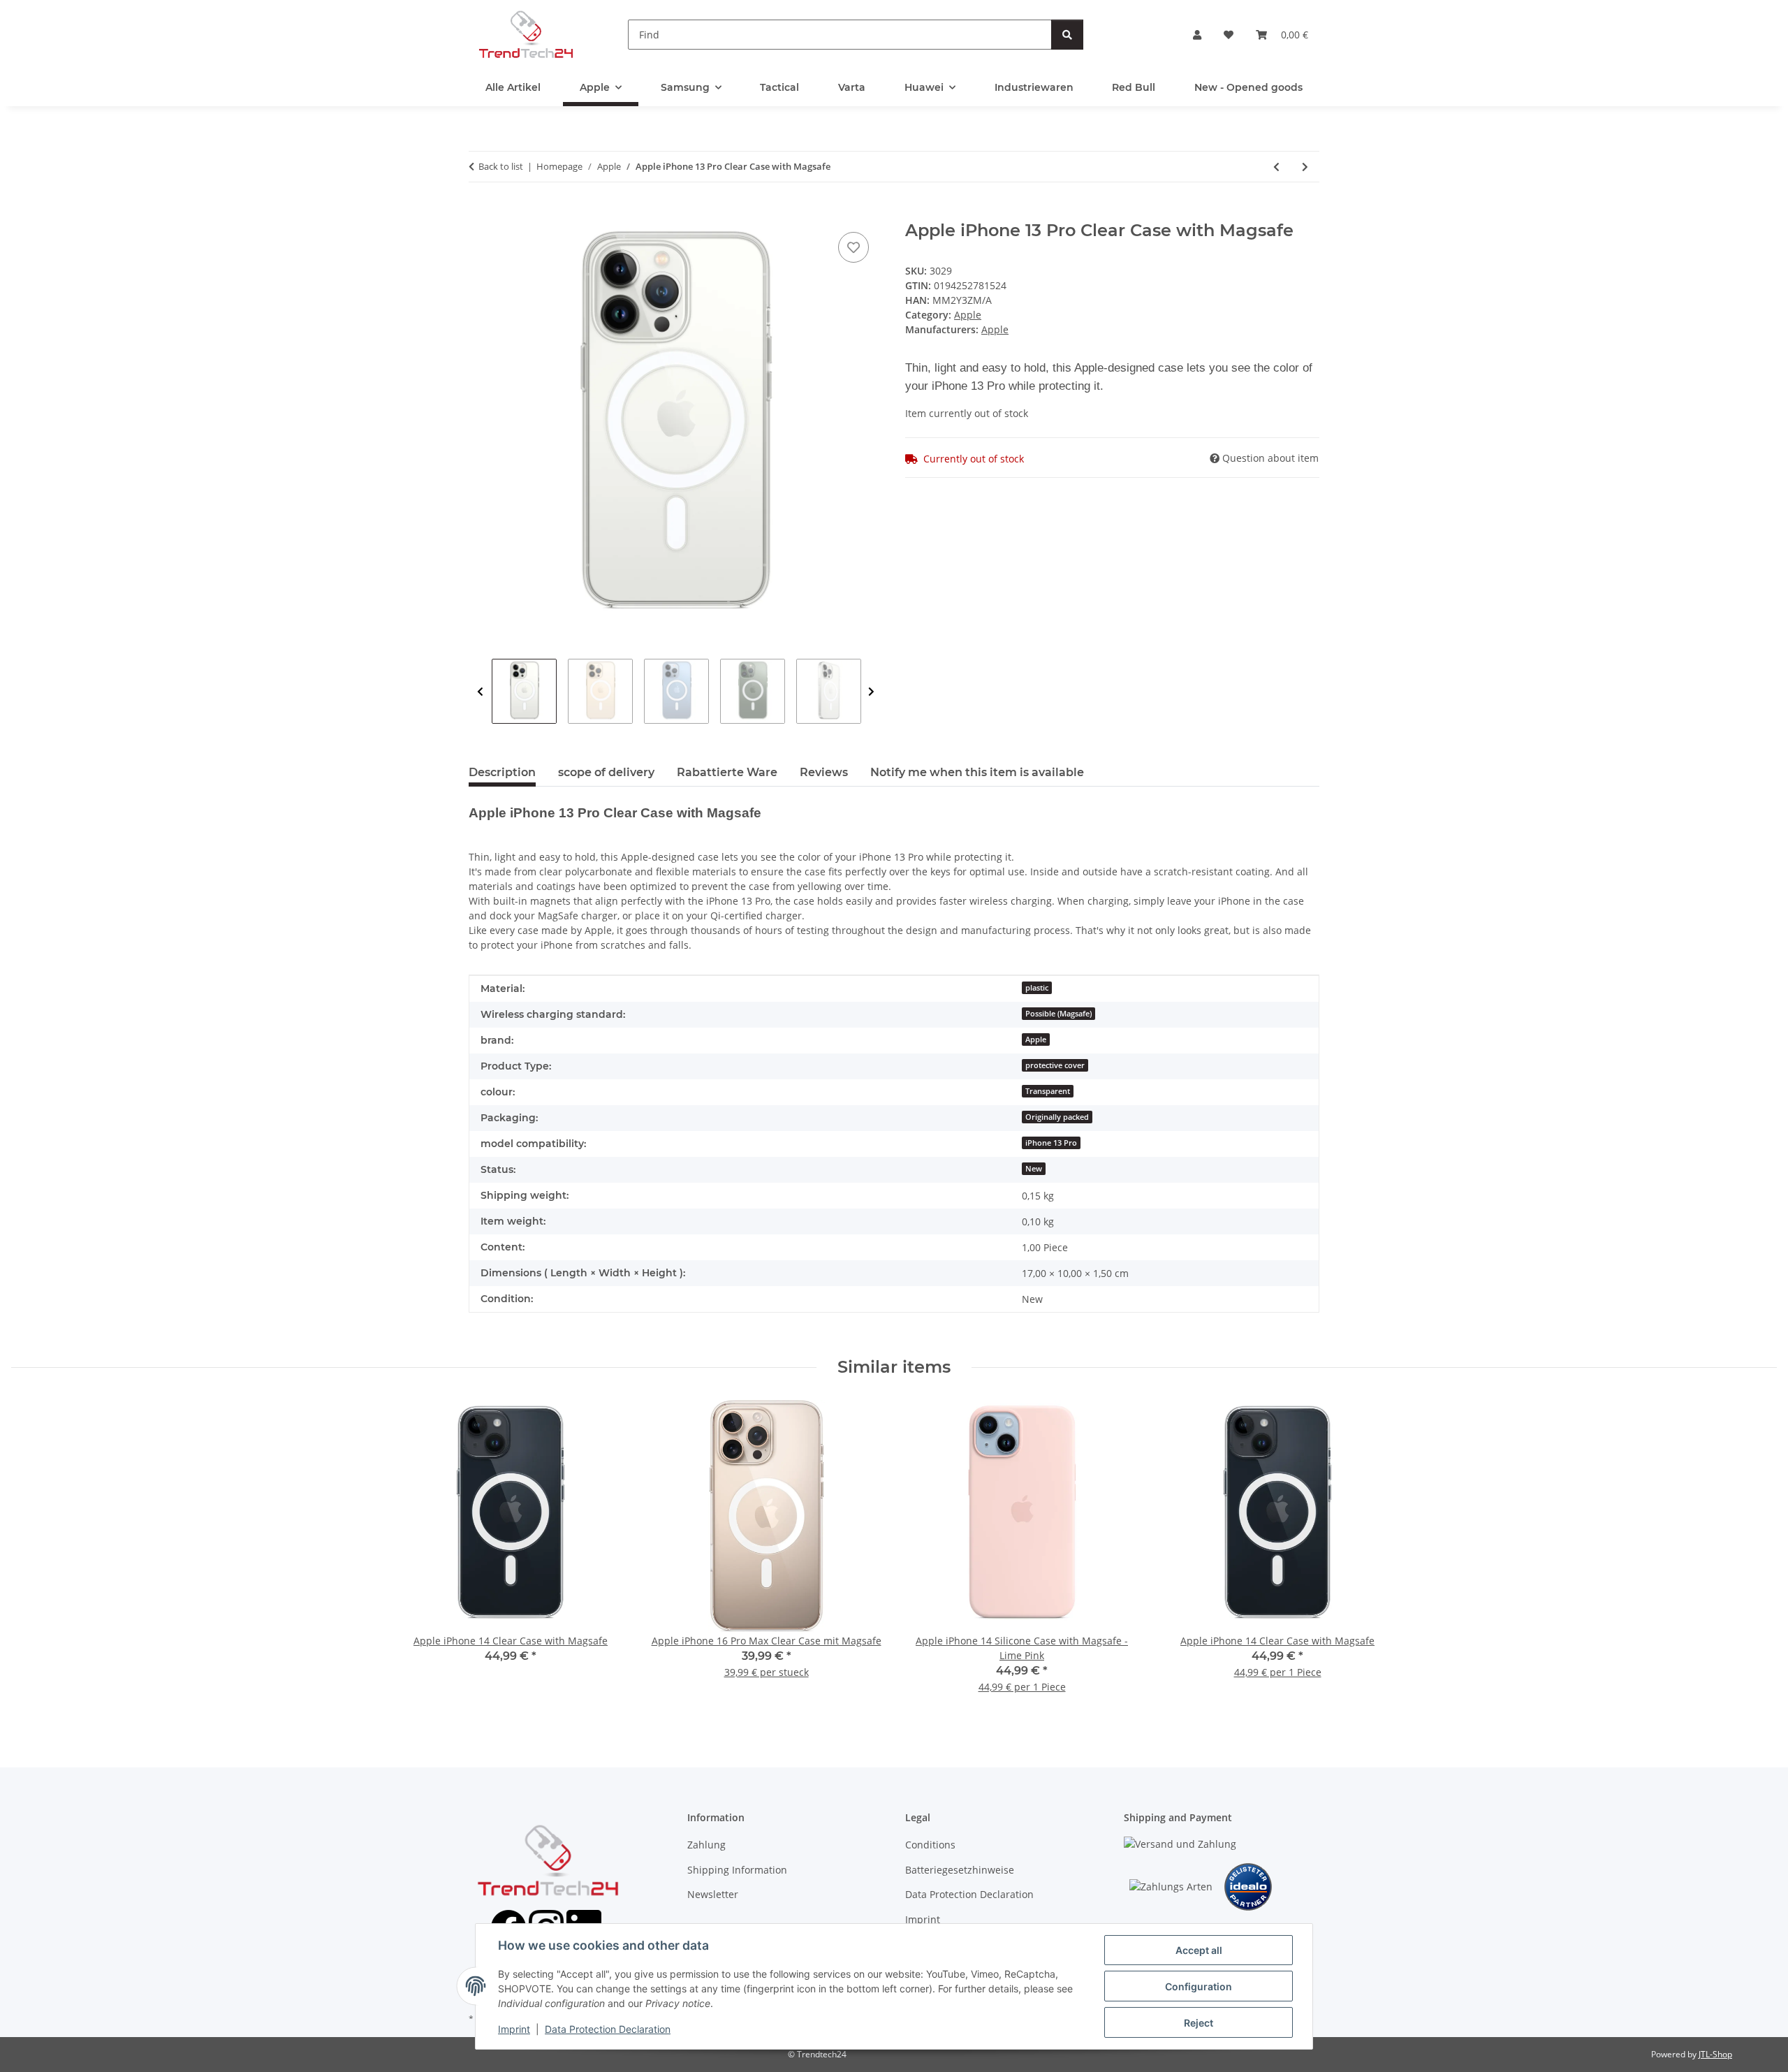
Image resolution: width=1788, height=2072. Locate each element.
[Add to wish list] (853, 247)
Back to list (501, 166)
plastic (1037, 988)
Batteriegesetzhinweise (960, 1870)
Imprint (514, 2029)
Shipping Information (737, 1870)
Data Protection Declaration (608, 2029)
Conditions (930, 1845)
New (1034, 1169)
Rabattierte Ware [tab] (727, 772)
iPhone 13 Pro (1051, 1143)
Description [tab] (502, 772)
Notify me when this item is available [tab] (977, 772)
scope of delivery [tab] (606, 772)
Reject (1199, 2023)
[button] (1197, 35)
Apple (968, 315)
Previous (480, 692)
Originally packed (1057, 1117)
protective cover (1055, 1065)
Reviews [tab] (824, 772)
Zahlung (706, 1845)
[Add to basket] (480, 213)
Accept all (1199, 1950)
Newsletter (713, 1894)
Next (871, 692)
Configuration (1199, 1986)
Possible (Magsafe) (1058, 1014)
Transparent (1048, 1091)
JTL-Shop (1715, 2054)
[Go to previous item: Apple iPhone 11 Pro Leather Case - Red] (1276, 167)
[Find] (1067, 35)
